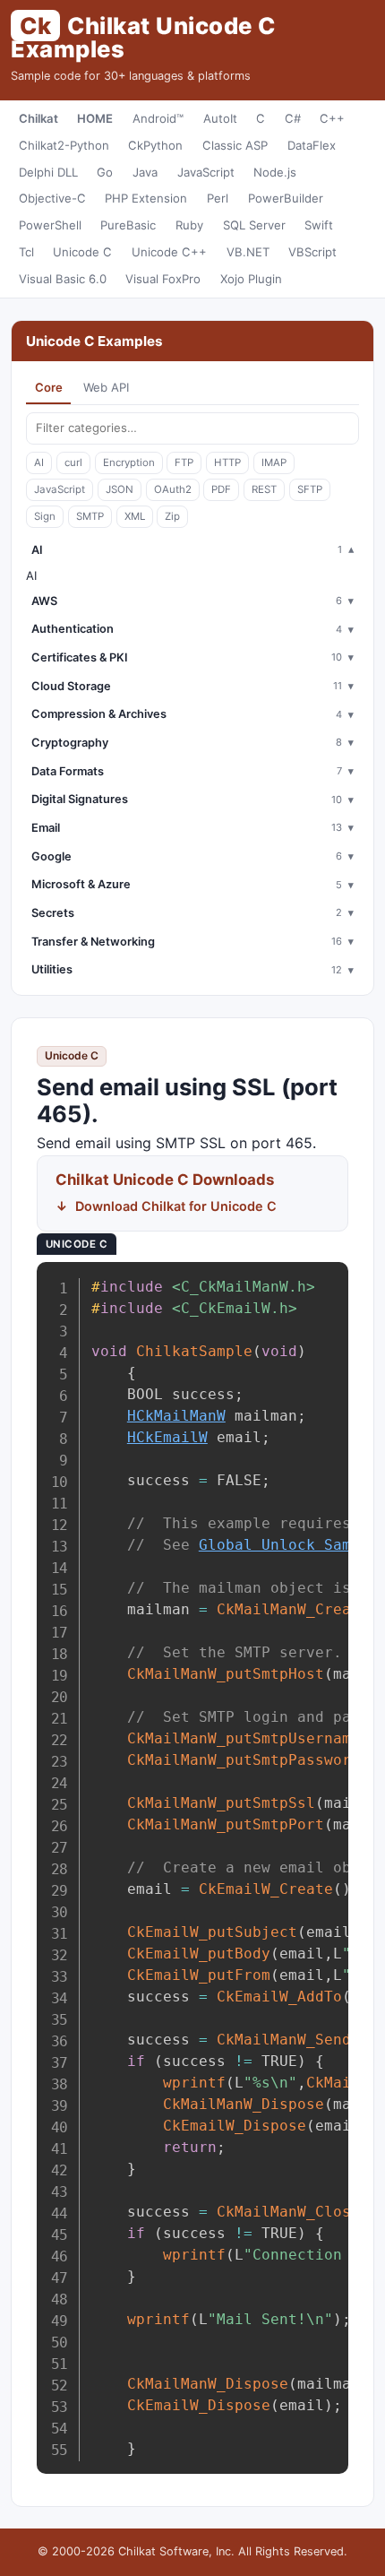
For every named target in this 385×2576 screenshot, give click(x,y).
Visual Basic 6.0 (63, 279)
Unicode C (82, 252)
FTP (184, 462)
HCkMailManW (176, 1416)
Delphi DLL (48, 172)
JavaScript (206, 172)
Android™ (158, 118)
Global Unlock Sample (288, 1545)
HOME (95, 118)
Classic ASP (235, 145)
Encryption (129, 462)
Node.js (275, 172)
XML (135, 516)
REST (264, 489)
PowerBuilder (286, 198)
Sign (45, 516)
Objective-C (52, 198)
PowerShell (50, 225)
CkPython (155, 145)
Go (105, 172)
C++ (332, 118)
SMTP (90, 516)
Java (145, 172)
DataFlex (312, 145)
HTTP (227, 462)
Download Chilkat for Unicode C (176, 1206)
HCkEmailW (167, 1437)
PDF (221, 489)
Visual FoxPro (163, 279)
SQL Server (254, 225)
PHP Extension (146, 198)
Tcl (26, 252)
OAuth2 (173, 489)
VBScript (312, 252)
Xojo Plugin (251, 279)
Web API (106, 387)
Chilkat (38, 118)
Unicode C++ (169, 252)
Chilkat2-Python (64, 145)
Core (49, 387)
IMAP (274, 462)
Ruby (189, 225)
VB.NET (248, 252)
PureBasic (128, 225)
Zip (172, 516)
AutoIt (220, 118)
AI (39, 462)
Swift (319, 225)
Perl (218, 198)
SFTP (310, 489)
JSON (120, 489)
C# (293, 118)
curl (73, 462)
